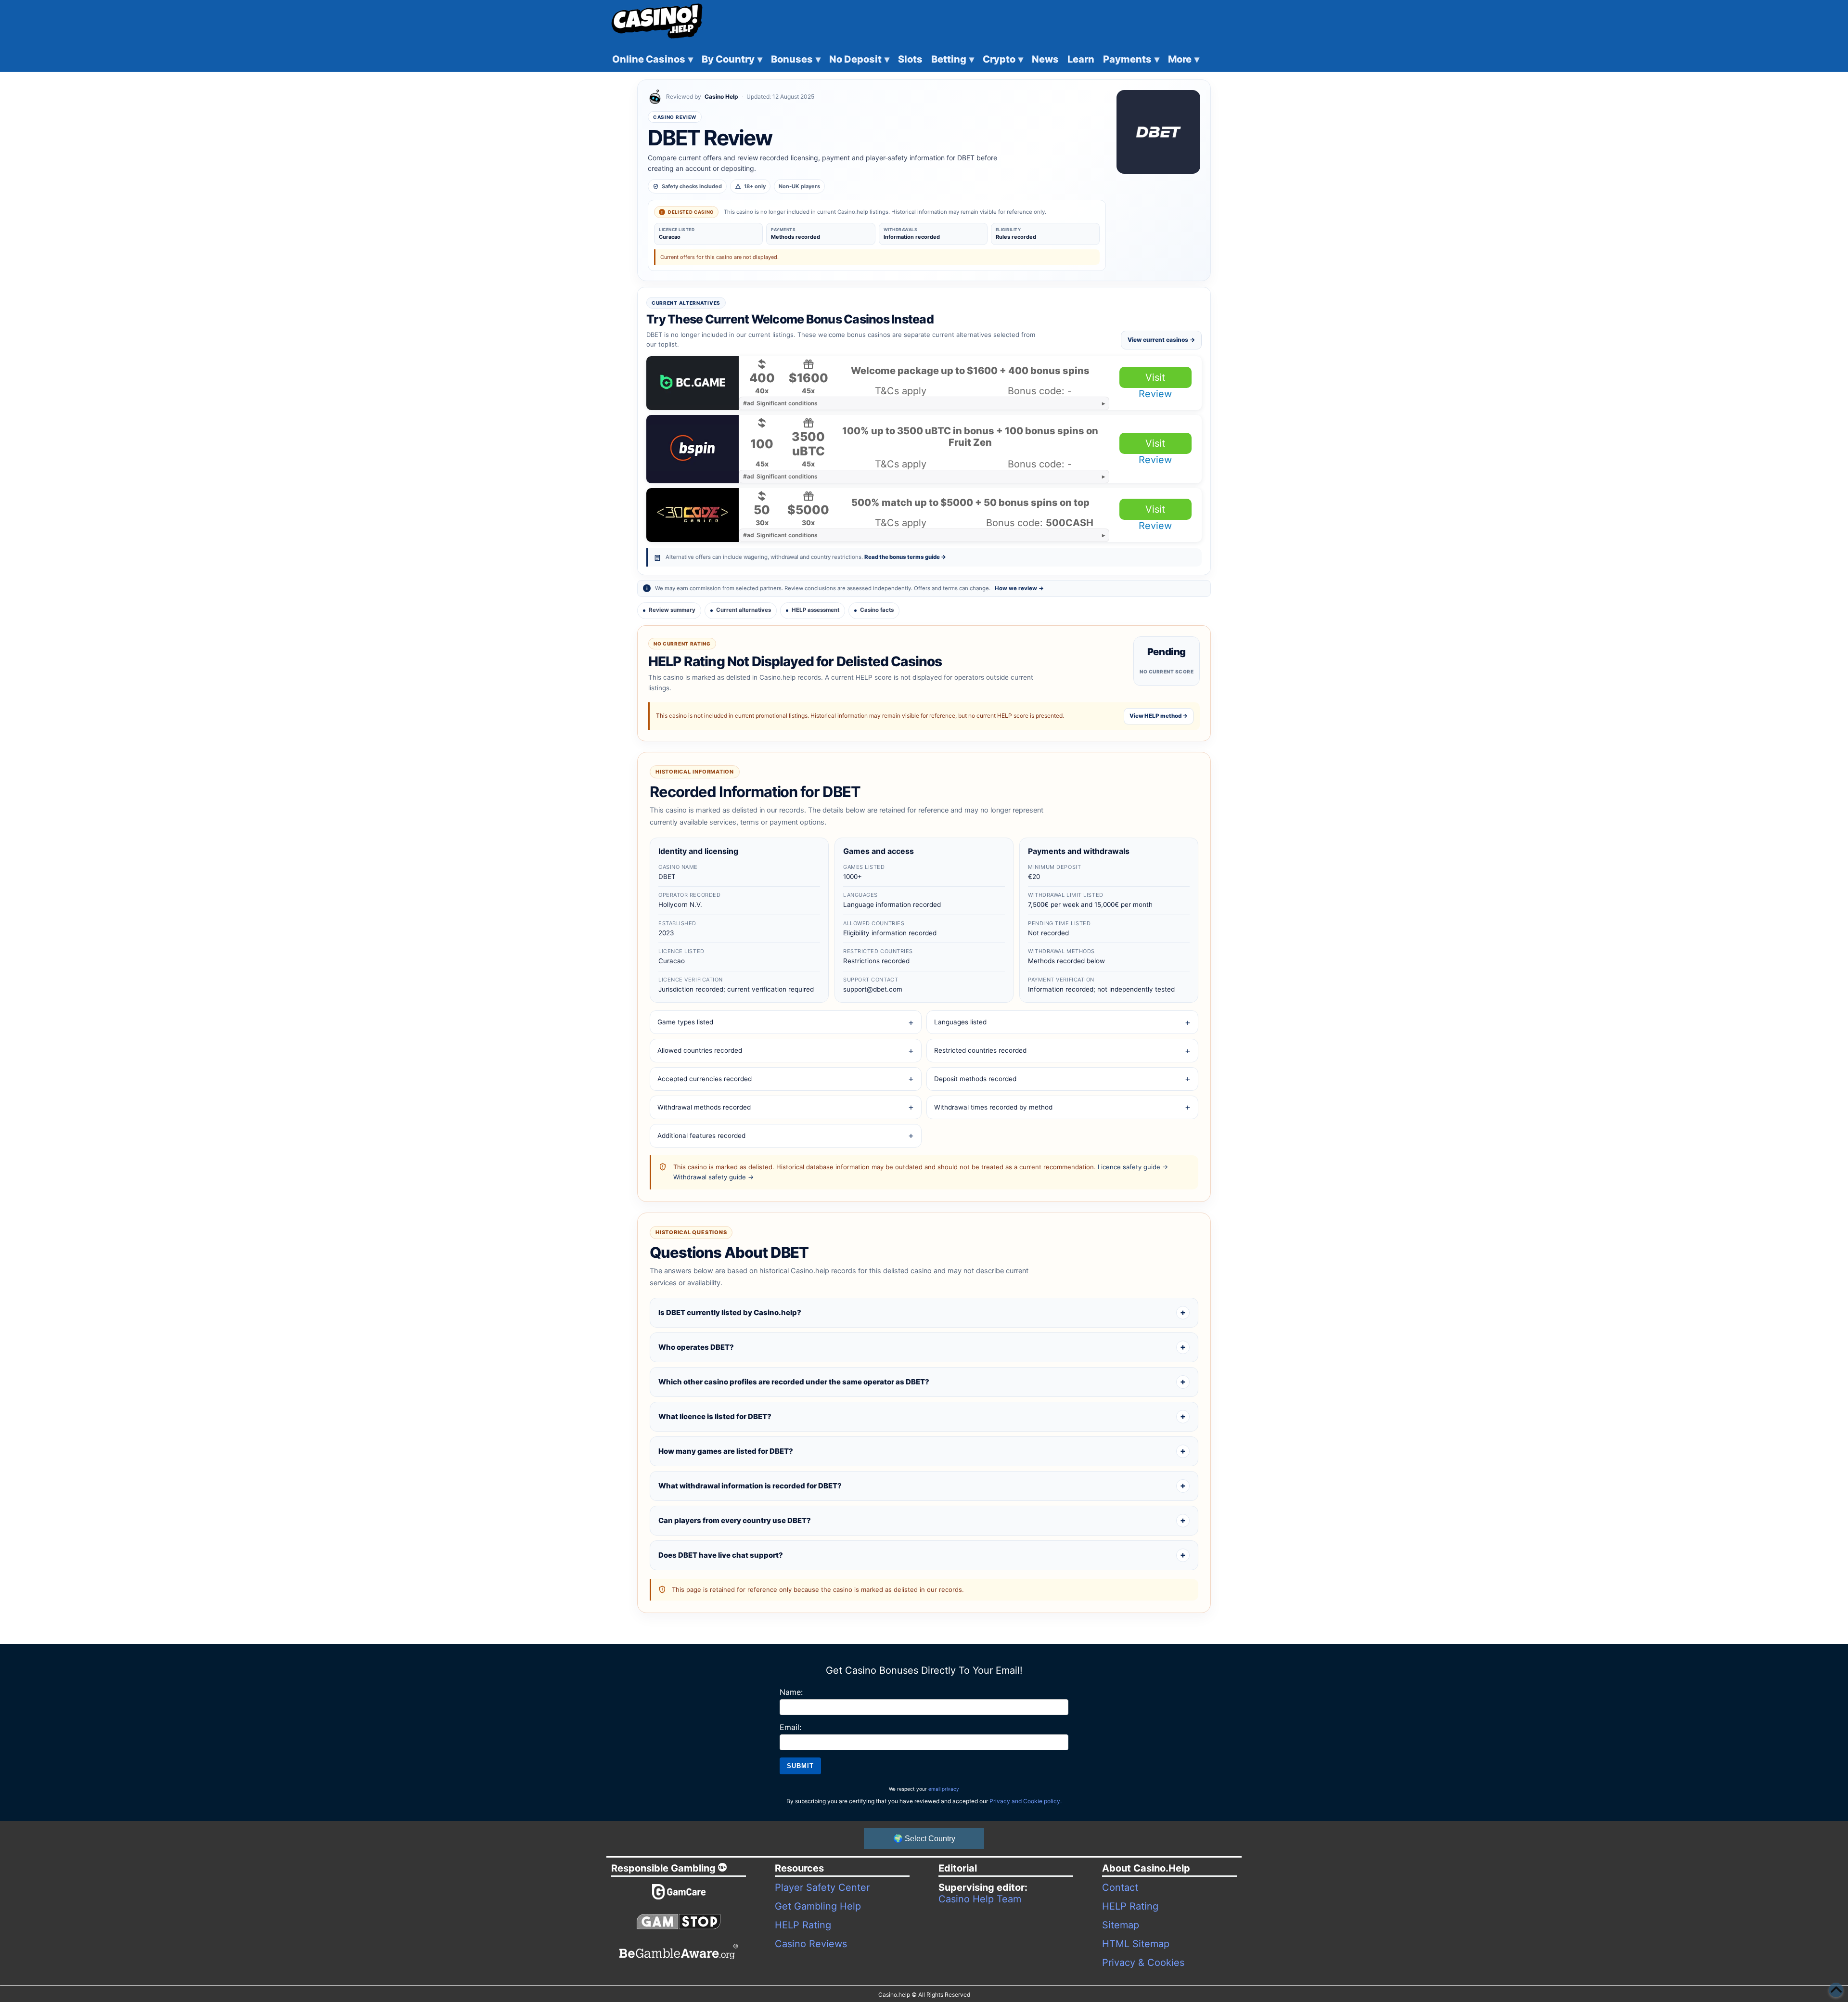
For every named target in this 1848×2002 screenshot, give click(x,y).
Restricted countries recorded (980, 1050)
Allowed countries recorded (700, 1050)
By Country (732, 59)
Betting (953, 59)
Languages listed (960, 1022)
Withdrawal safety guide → (713, 1177)
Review (1155, 394)
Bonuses (796, 59)
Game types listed (685, 1022)
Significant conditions (780, 403)
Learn (1081, 59)
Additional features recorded (701, 1136)
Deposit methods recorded (975, 1079)
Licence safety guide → (1133, 1167)
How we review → (1019, 588)
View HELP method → (1159, 716)
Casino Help (721, 97)
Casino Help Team (980, 1899)
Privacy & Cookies (1143, 1963)
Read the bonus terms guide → (905, 557)
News (1045, 59)
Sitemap (1121, 1925)
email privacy (944, 1789)
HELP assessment (815, 610)
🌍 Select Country (924, 1839)
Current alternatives (744, 610)
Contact (1120, 1887)
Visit (1155, 377)
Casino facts (877, 610)
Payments (1131, 59)
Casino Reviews (811, 1944)
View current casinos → (1161, 340)
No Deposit (859, 59)
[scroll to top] (1836, 1990)
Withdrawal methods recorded (704, 1107)
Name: (791, 1692)
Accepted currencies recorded (705, 1079)
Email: (790, 1727)
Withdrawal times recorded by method (993, 1107)
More (1184, 59)
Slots (910, 59)
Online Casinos (653, 59)
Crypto (1003, 59)
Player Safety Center (822, 1887)
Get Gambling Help (818, 1906)
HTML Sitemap (1136, 1944)
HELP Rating (803, 1925)
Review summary (672, 610)
